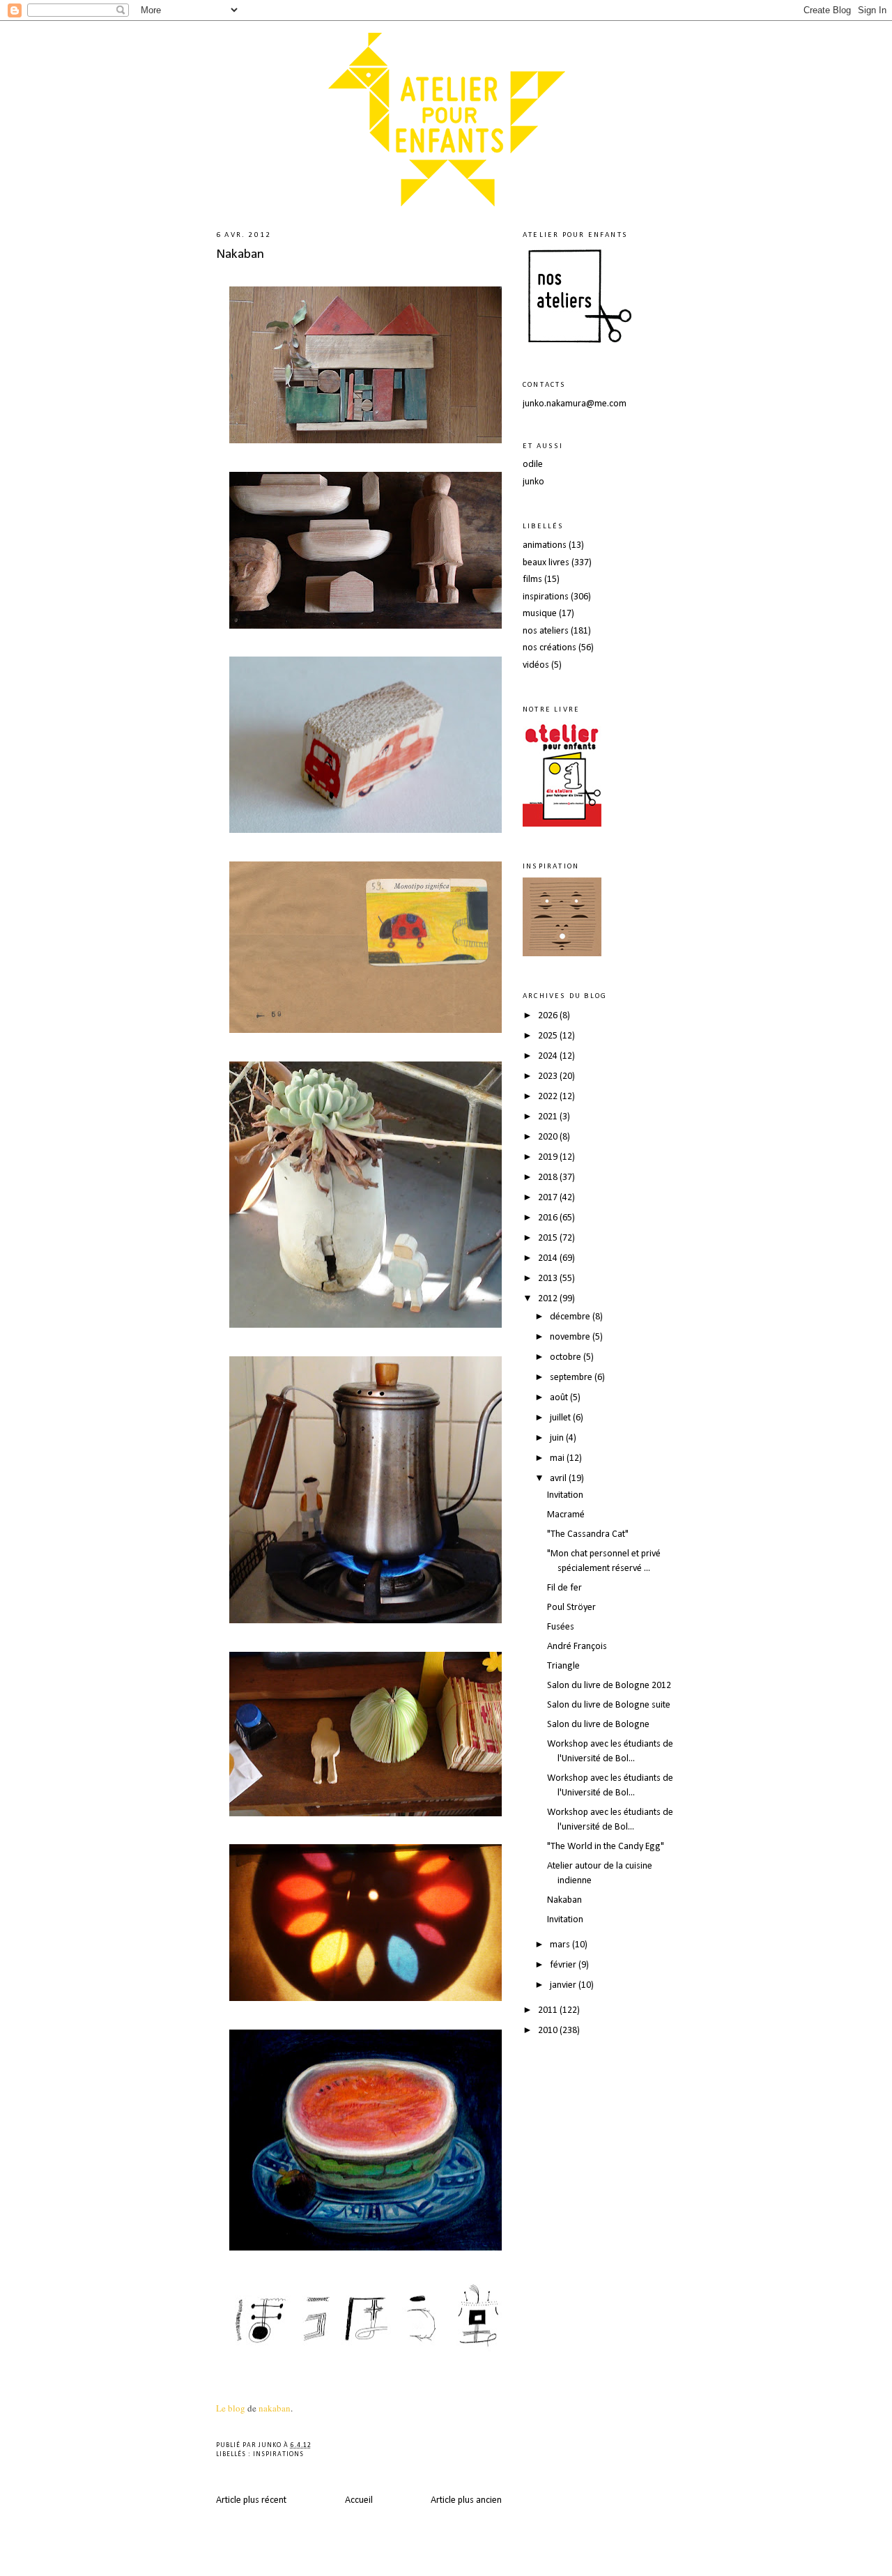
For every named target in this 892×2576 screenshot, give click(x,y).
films (532, 580)
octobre (567, 1357)
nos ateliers (546, 631)
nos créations (549, 648)
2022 (549, 1097)
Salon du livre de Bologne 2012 (609, 1686)
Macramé (566, 1515)
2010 (549, 2031)
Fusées (561, 1627)
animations (545, 545)
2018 (549, 1178)
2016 (549, 1218)
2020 (549, 1137)
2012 (549, 1299)
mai (558, 1458)
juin (558, 1438)
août (560, 1398)
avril (559, 1479)
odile (533, 465)
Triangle (563, 1666)
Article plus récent (251, 2500)
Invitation (565, 1495)
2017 (549, 1198)
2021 (549, 1117)
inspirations (278, 2454)
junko (533, 482)
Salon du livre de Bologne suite (609, 1705)
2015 (549, 1238)
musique (540, 614)
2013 (549, 1279)
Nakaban (240, 254)
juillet (561, 1418)
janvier (564, 1985)
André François (577, 1647)
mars (561, 1945)
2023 (549, 1076)
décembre (571, 1317)
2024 (549, 1056)
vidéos (536, 665)
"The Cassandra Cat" (588, 1534)
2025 (549, 1036)
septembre (572, 1378)
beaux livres (546, 563)
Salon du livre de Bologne (598, 1725)
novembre (571, 1337)
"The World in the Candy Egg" (606, 1847)
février (564, 1965)
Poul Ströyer (571, 1608)
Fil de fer (564, 1588)
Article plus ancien (466, 2500)
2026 (549, 1016)
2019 (549, 1157)
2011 (549, 2010)
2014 (549, 1258)
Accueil (359, 2500)
